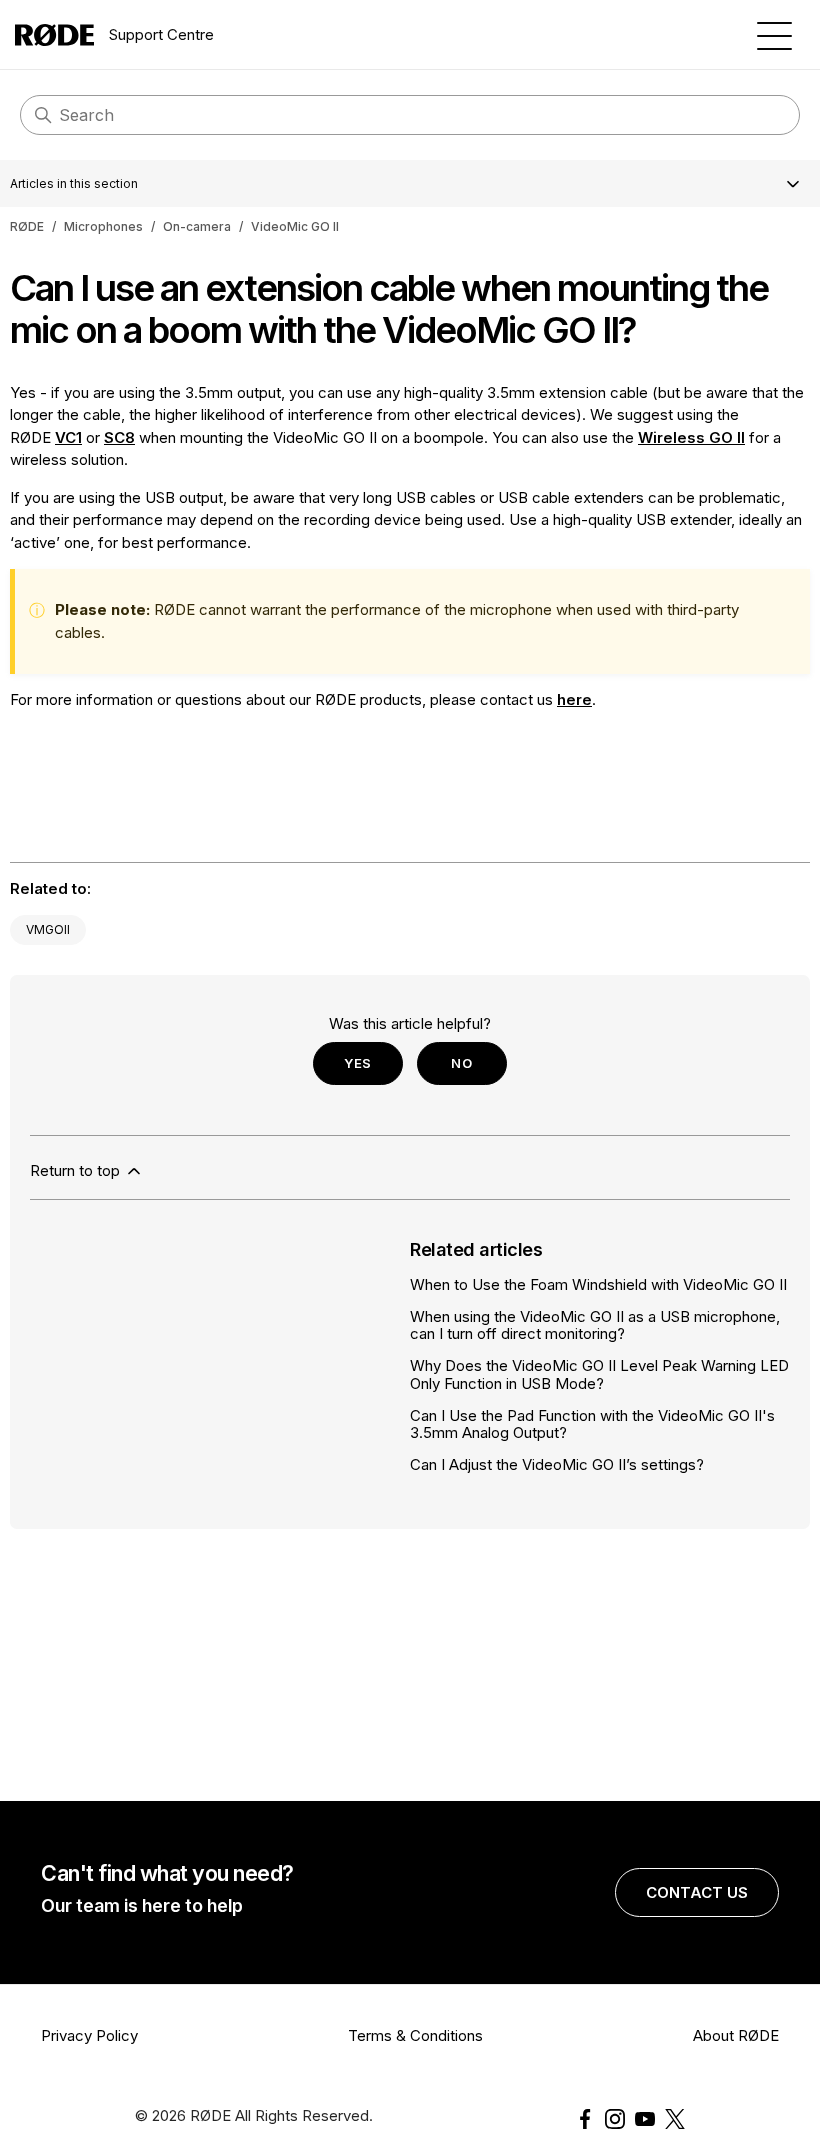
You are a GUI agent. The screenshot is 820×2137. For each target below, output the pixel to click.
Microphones (103, 226)
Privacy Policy (89, 2035)
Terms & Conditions (415, 2035)
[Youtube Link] (645, 2119)
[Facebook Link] (585, 2119)
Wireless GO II (691, 437)
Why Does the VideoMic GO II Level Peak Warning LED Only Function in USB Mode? (599, 1374)
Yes (358, 1063)
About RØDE (736, 2035)
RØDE (27, 226)
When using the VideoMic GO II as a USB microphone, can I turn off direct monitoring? (595, 1325)
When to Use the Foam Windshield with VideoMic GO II (598, 1284)
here (574, 699)
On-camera (197, 226)
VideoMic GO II (295, 226)
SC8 (119, 437)
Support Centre (161, 34)
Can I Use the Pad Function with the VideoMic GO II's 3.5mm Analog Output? (592, 1424)
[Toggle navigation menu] (774, 34)
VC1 (68, 437)
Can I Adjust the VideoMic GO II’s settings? (557, 1464)
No (461, 1063)
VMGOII (48, 929)
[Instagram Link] (615, 2119)
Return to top (77, 1170)
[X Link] (675, 2119)
